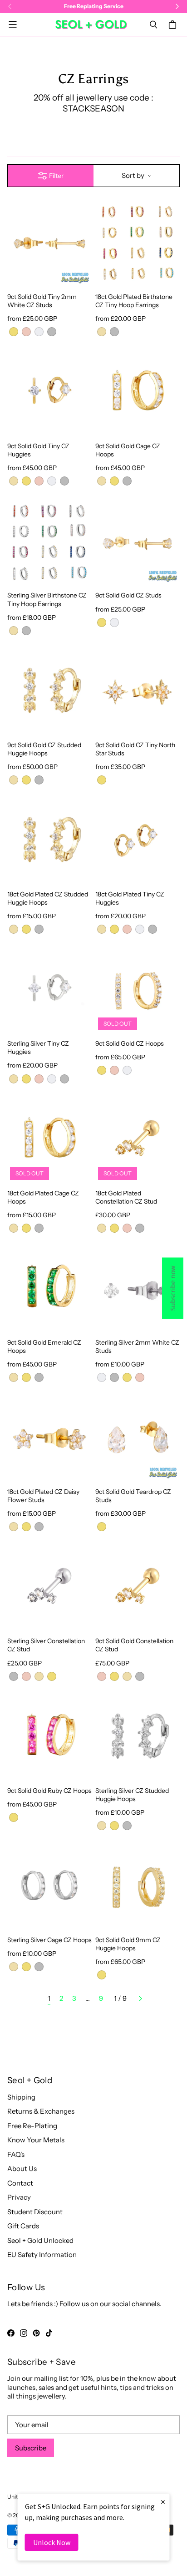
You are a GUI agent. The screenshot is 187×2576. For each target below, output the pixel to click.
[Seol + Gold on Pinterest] (36, 2333)
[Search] (153, 25)
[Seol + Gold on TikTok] (49, 2333)
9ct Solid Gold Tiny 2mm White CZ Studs (42, 301)
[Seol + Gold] (91, 25)
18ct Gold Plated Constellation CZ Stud (126, 1197)
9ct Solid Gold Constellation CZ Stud (134, 1645)
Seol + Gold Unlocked (40, 2240)
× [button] (163, 2502)
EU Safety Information (42, 2255)
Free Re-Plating (32, 2126)
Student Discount (35, 2212)
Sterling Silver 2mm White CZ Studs (137, 1346)
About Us (22, 2169)
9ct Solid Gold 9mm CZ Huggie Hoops (128, 1944)
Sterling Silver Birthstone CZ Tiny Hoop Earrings (47, 599)
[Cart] (174, 25)
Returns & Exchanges (41, 2111)
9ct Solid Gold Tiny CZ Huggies (38, 450)
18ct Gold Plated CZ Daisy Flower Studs (43, 1495)
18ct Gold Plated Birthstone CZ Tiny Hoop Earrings (134, 301)
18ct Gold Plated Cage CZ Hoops (43, 1197)
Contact (20, 2183)
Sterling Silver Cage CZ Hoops (49, 1940)
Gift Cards (23, 2226)
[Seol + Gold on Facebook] (11, 2333)
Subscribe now (173, 1288)
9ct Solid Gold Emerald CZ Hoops (44, 1346)
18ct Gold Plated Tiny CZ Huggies (130, 898)
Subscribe (31, 2448)
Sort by (133, 175)
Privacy (19, 2197)
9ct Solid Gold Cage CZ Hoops (128, 450)
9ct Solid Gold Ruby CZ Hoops (49, 1790)
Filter (56, 176)
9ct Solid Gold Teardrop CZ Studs (133, 1495)
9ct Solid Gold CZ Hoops (130, 1043)
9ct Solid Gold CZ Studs (128, 595)
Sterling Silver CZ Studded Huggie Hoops (132, 1794)
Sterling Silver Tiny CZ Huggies (38, 1047)
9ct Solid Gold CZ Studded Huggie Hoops (44, 749)
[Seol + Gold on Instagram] (24, 2333)
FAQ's (16, 2154)
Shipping (21, 2097)
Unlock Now (52, 2542)
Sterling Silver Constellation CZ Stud (46, 1645)
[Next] (140, 1999)
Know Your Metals (36, 2140)
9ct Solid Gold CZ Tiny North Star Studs (135, 749)
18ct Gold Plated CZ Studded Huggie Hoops (48, 898)
